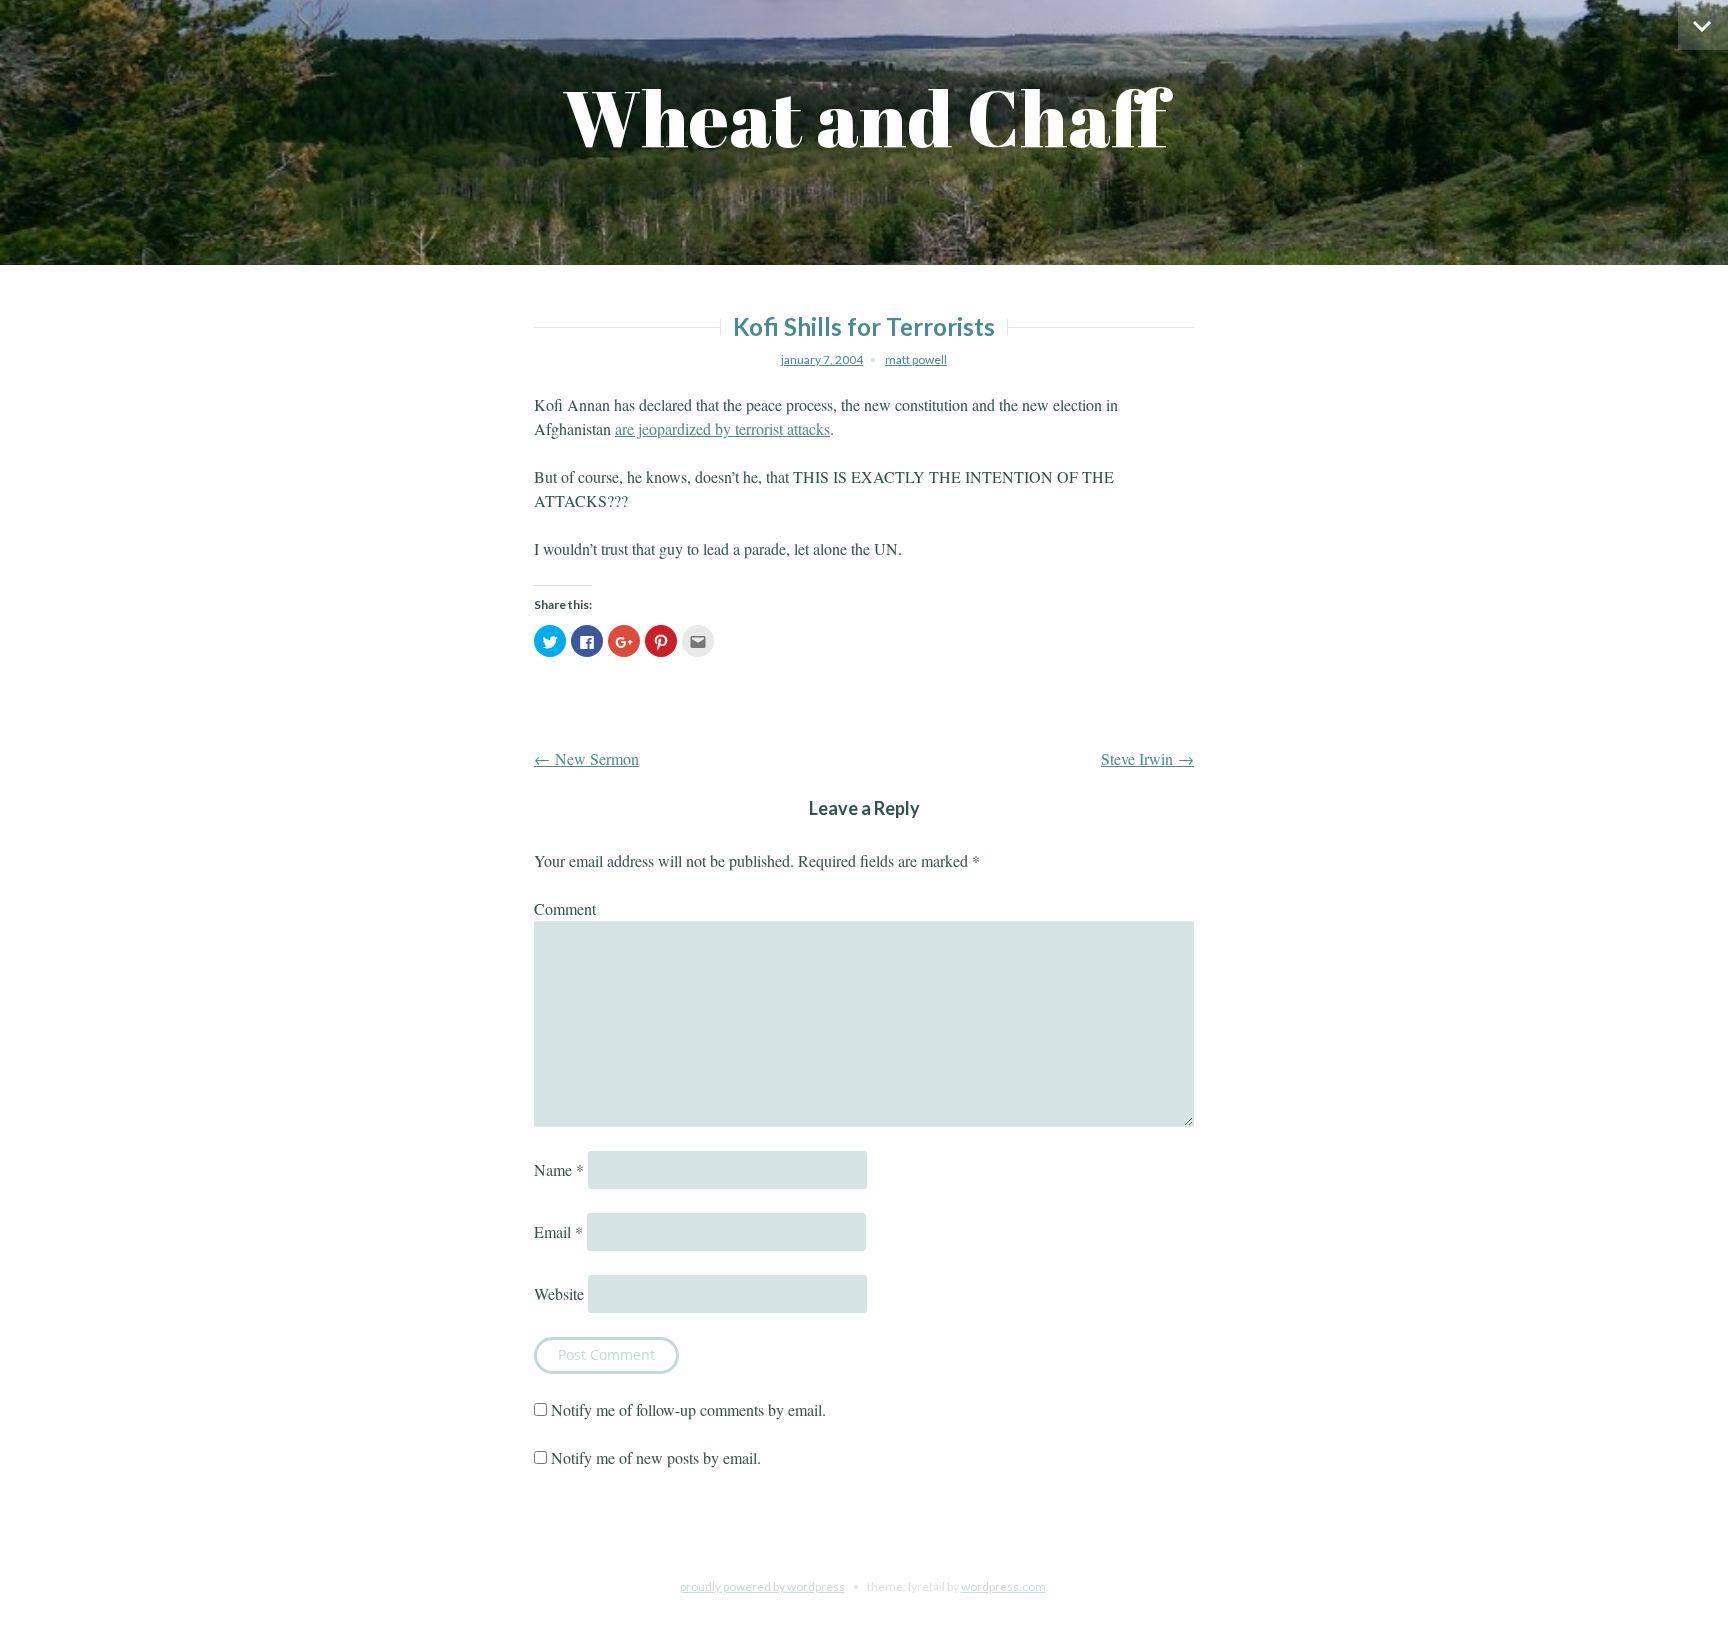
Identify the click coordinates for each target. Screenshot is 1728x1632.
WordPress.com (1003, 1586)
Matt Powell (916, 359)
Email (558, 1231)
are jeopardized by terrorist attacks (722, 428)
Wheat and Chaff (864, 117)
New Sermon (586, 758)
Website (559, 1293)
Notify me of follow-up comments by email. (688, 1409)
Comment (565, 908)
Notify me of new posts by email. (656, 1457)
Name (559, 1169)
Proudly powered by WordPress (762, 1586)
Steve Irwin (1147, 758)
